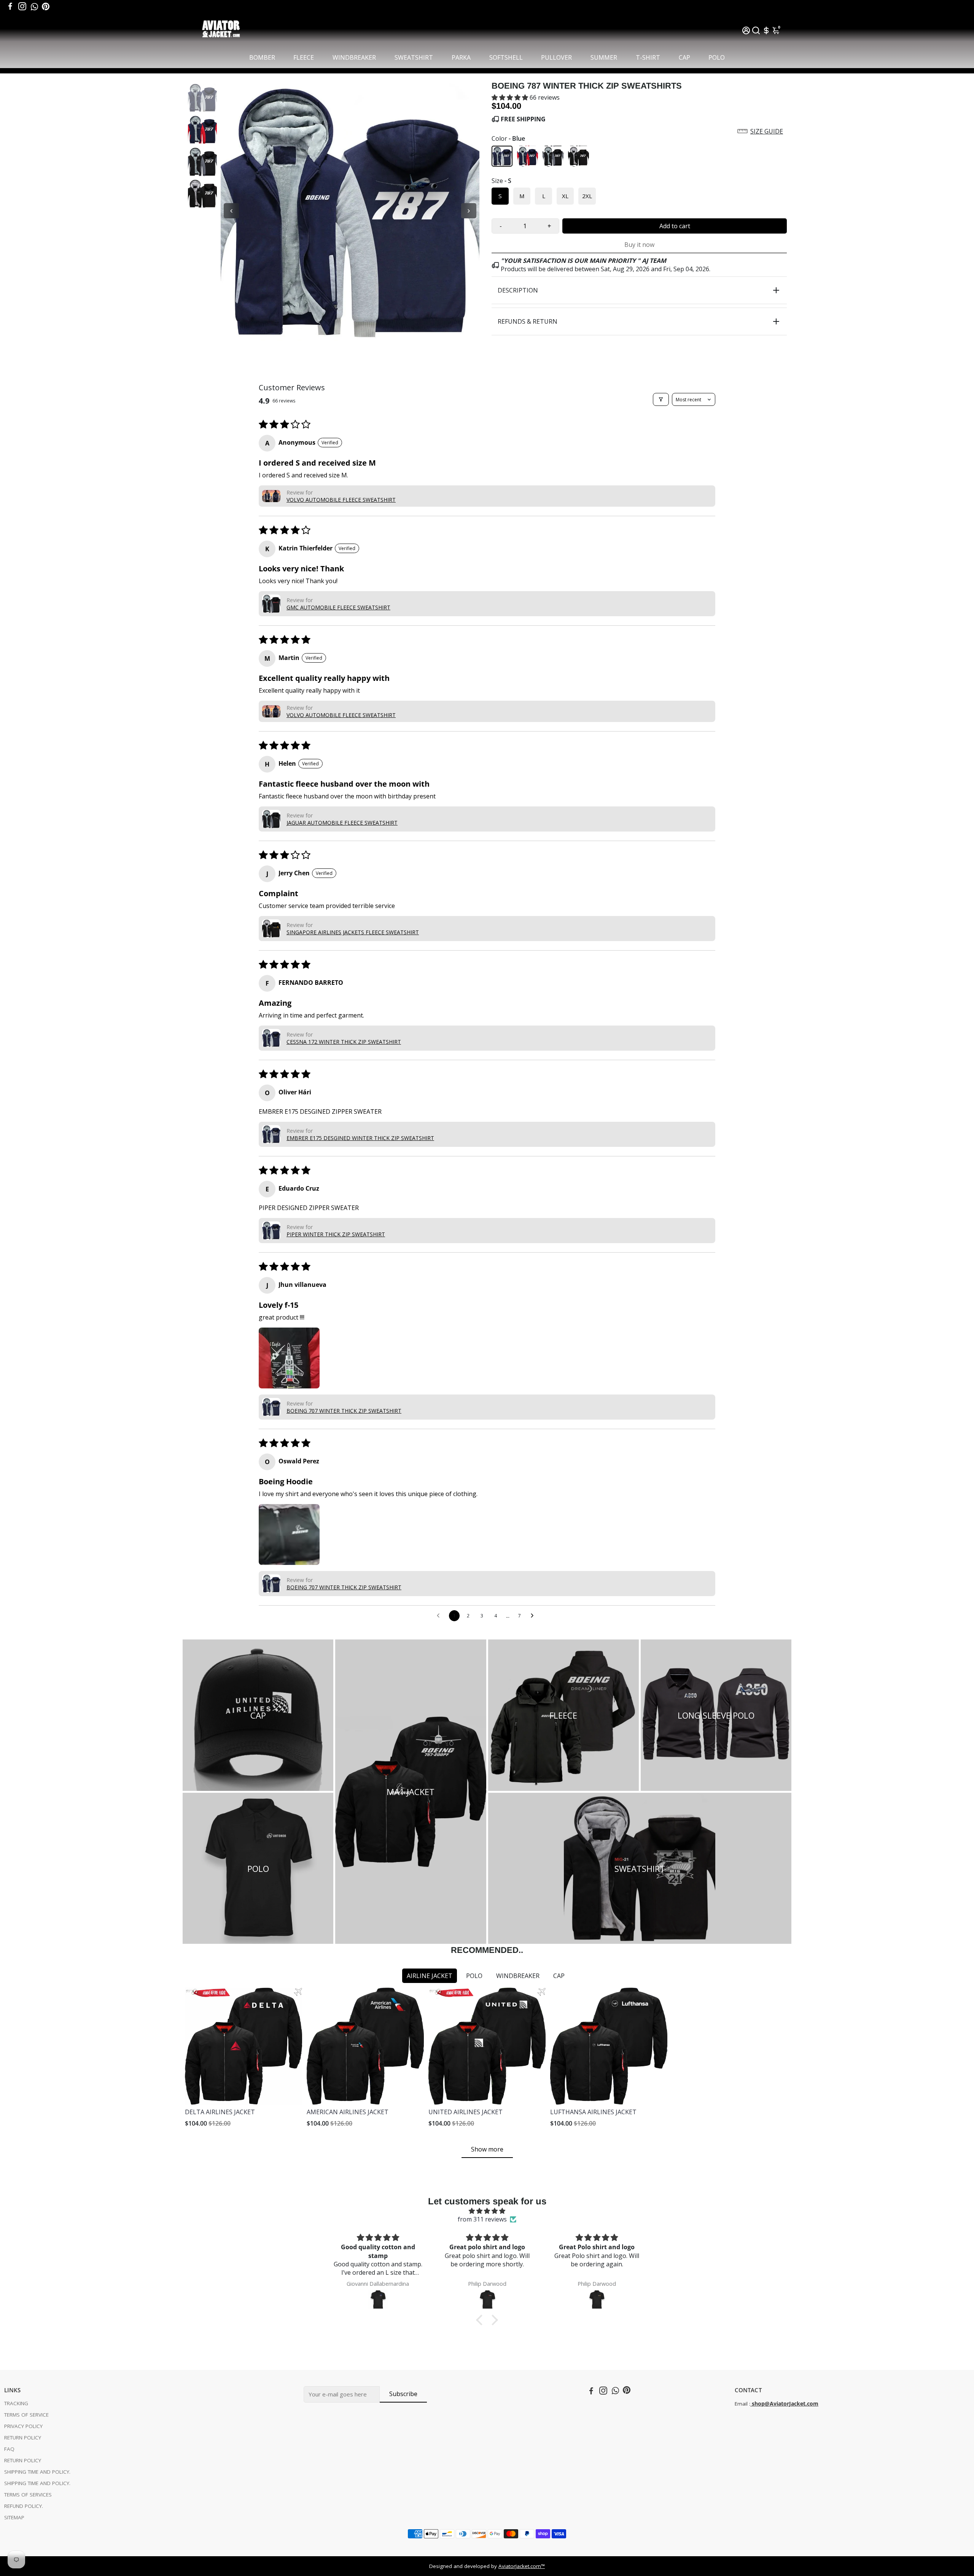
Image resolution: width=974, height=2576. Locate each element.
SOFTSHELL (506, 57)
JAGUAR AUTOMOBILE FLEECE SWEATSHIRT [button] (342, 823)
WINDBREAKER (354, 57)
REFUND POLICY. (24, 2506)
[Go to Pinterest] (46, 6)
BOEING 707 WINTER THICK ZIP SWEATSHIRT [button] (344, 1411)
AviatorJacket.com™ (522, 2566)
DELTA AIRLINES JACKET (220, 2112)
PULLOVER (556, 57)
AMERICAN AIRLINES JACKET (348, 2112)
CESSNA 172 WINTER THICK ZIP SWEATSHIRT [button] (344, 1042)
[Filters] (661, 399)
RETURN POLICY (23, 2438)
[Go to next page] (534, 1616)
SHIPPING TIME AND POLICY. (37, 2472)
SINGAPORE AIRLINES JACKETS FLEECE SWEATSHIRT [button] (353, 932)
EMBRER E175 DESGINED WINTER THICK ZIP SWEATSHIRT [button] (360, 1138)
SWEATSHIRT (414, 57)
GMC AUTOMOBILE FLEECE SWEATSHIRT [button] (338, 607)
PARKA (461, 57)
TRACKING (16, 2403)
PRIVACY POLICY (23, 2426)
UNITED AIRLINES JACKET (466, 2112)
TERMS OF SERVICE (26, 2415)
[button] (511, 97)
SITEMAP (14, 2517)
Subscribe (403, 2394)
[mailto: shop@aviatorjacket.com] (751, 2404)
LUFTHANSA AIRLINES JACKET (593, 2112)
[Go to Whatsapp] (34, 6)
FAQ (9, 2449)
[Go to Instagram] (22, 6)
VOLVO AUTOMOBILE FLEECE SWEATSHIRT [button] (341, 500)
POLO (717, 57)
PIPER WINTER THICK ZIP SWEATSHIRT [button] (336, 1234)
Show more (487, 2149)
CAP (684, 57)
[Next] (469, 211)
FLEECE (304, 57)
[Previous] (231, 211)
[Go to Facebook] (10, 6)
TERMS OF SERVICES (28, 2495)
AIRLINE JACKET (430, 1976)
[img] (487, 2211)
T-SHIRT (648, 57)
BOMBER (262, 57)
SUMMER (604, 57)
